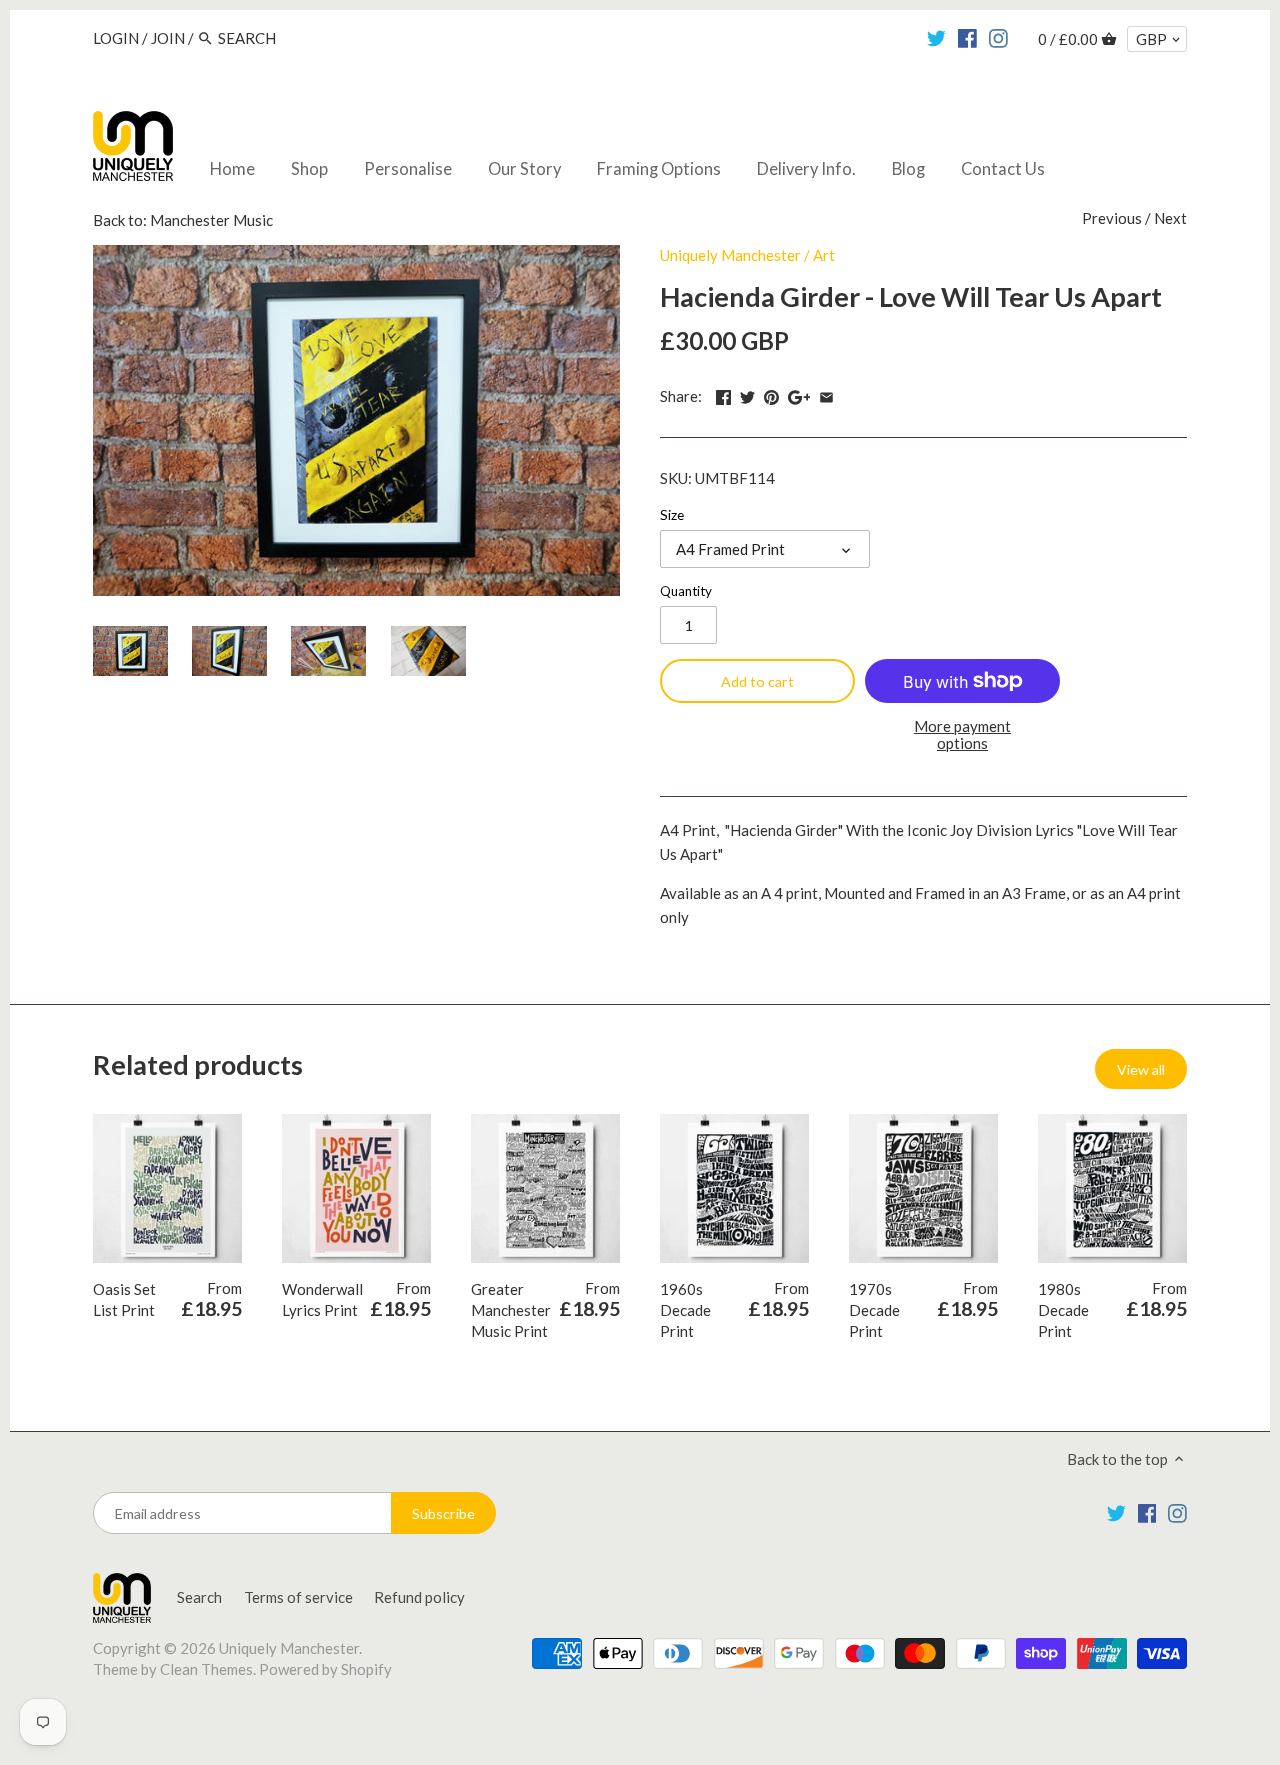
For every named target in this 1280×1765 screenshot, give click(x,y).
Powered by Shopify (325, 1669)
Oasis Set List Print (124, 1299)
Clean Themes (206, 1669)
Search (199, 1597)
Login (116, 38)
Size (672, 515)
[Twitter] (936, 37)
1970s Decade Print (874, 1310)
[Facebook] (967, 37)
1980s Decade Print (1063, 1310)
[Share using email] (826, 394)
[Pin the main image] (771, 394)
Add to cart (757, 681)
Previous (1112, 218)
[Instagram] (998, 37)
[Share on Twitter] (747, 394)
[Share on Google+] (799, 394)
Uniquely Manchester (730, 255)
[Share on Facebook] (723, 394)
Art (824, 255)
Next (1170, 218)
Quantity (686, 591)
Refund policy (419, 1597)
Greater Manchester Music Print (511, 1310)
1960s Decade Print (685, 1310)
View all (1141, 1069)
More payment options (962, 734)
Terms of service (298, 1597)
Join (168, 38)
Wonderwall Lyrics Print (322, 1299)
